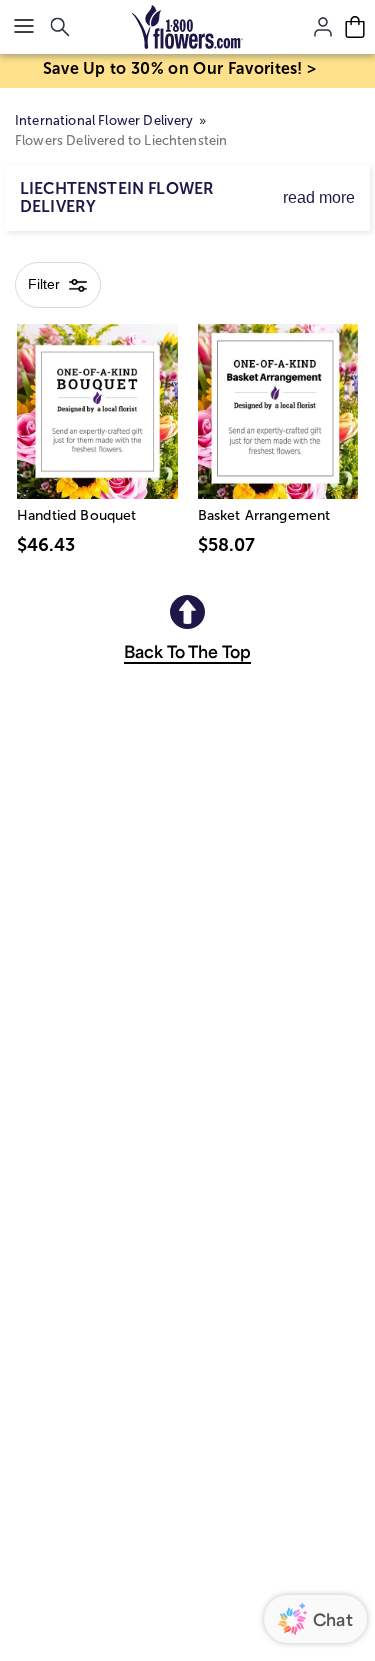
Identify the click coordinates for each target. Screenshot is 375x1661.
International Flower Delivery (104, 120)
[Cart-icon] (355, 27)
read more (319, 197)
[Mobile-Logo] (187, 27)
